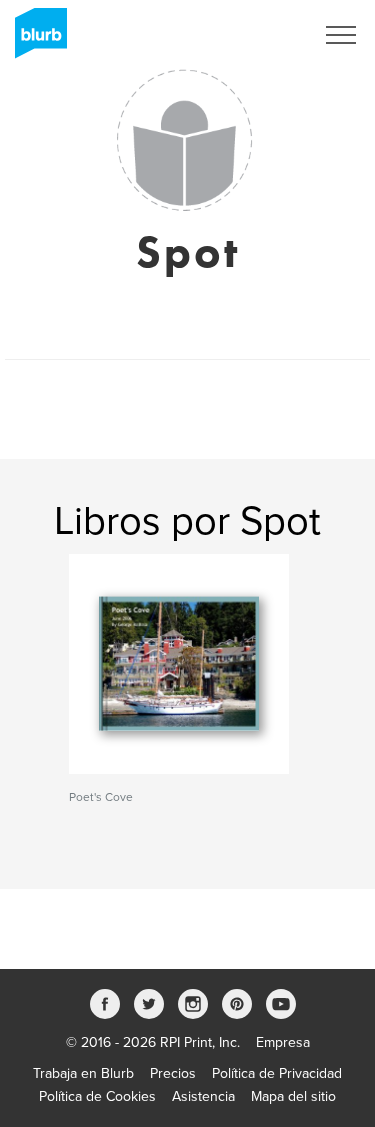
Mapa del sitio (293, 1096)
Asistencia (203, 1096)
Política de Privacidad (277, 1073)
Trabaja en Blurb (83, 1073)
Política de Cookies (97, 1096)
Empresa (283, 1042)
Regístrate (256, 35)
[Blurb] (35, 40)
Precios (173, 1073)
